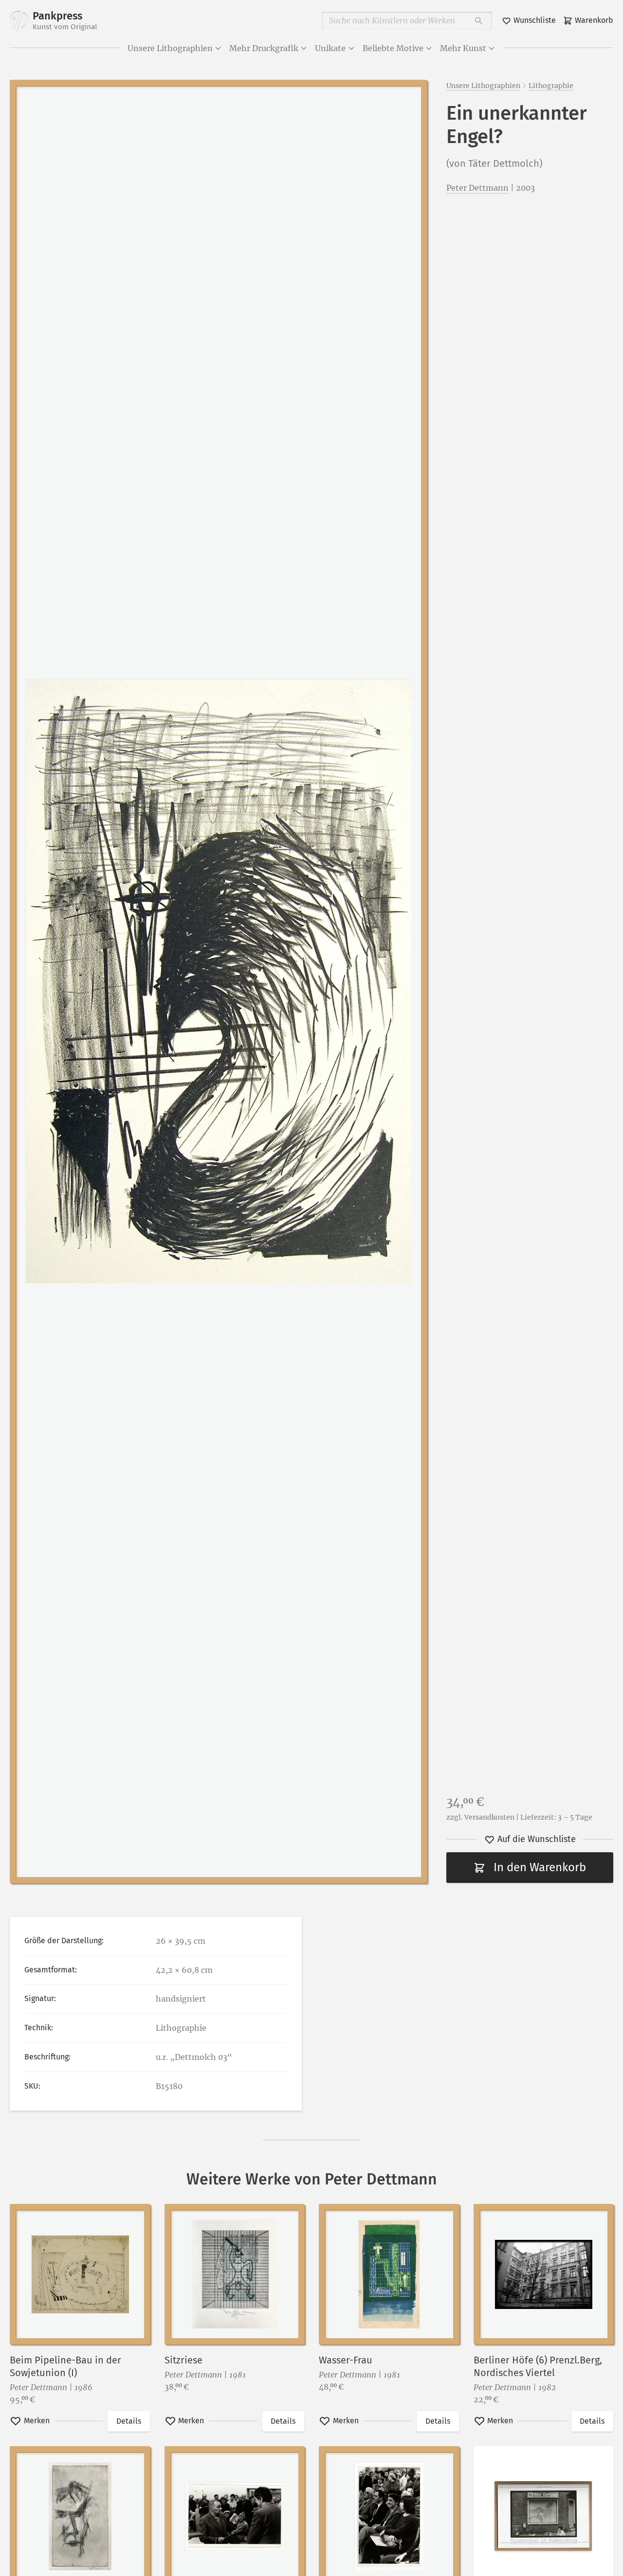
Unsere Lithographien (170, 48)
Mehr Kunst (463, 48)
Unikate (330, 48)
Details (129, 2421)
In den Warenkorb (540, 1867)
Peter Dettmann (477, 188)
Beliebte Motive (393, 48)
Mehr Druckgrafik (264, 48)
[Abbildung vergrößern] (218, 981)
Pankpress (65, 20)
